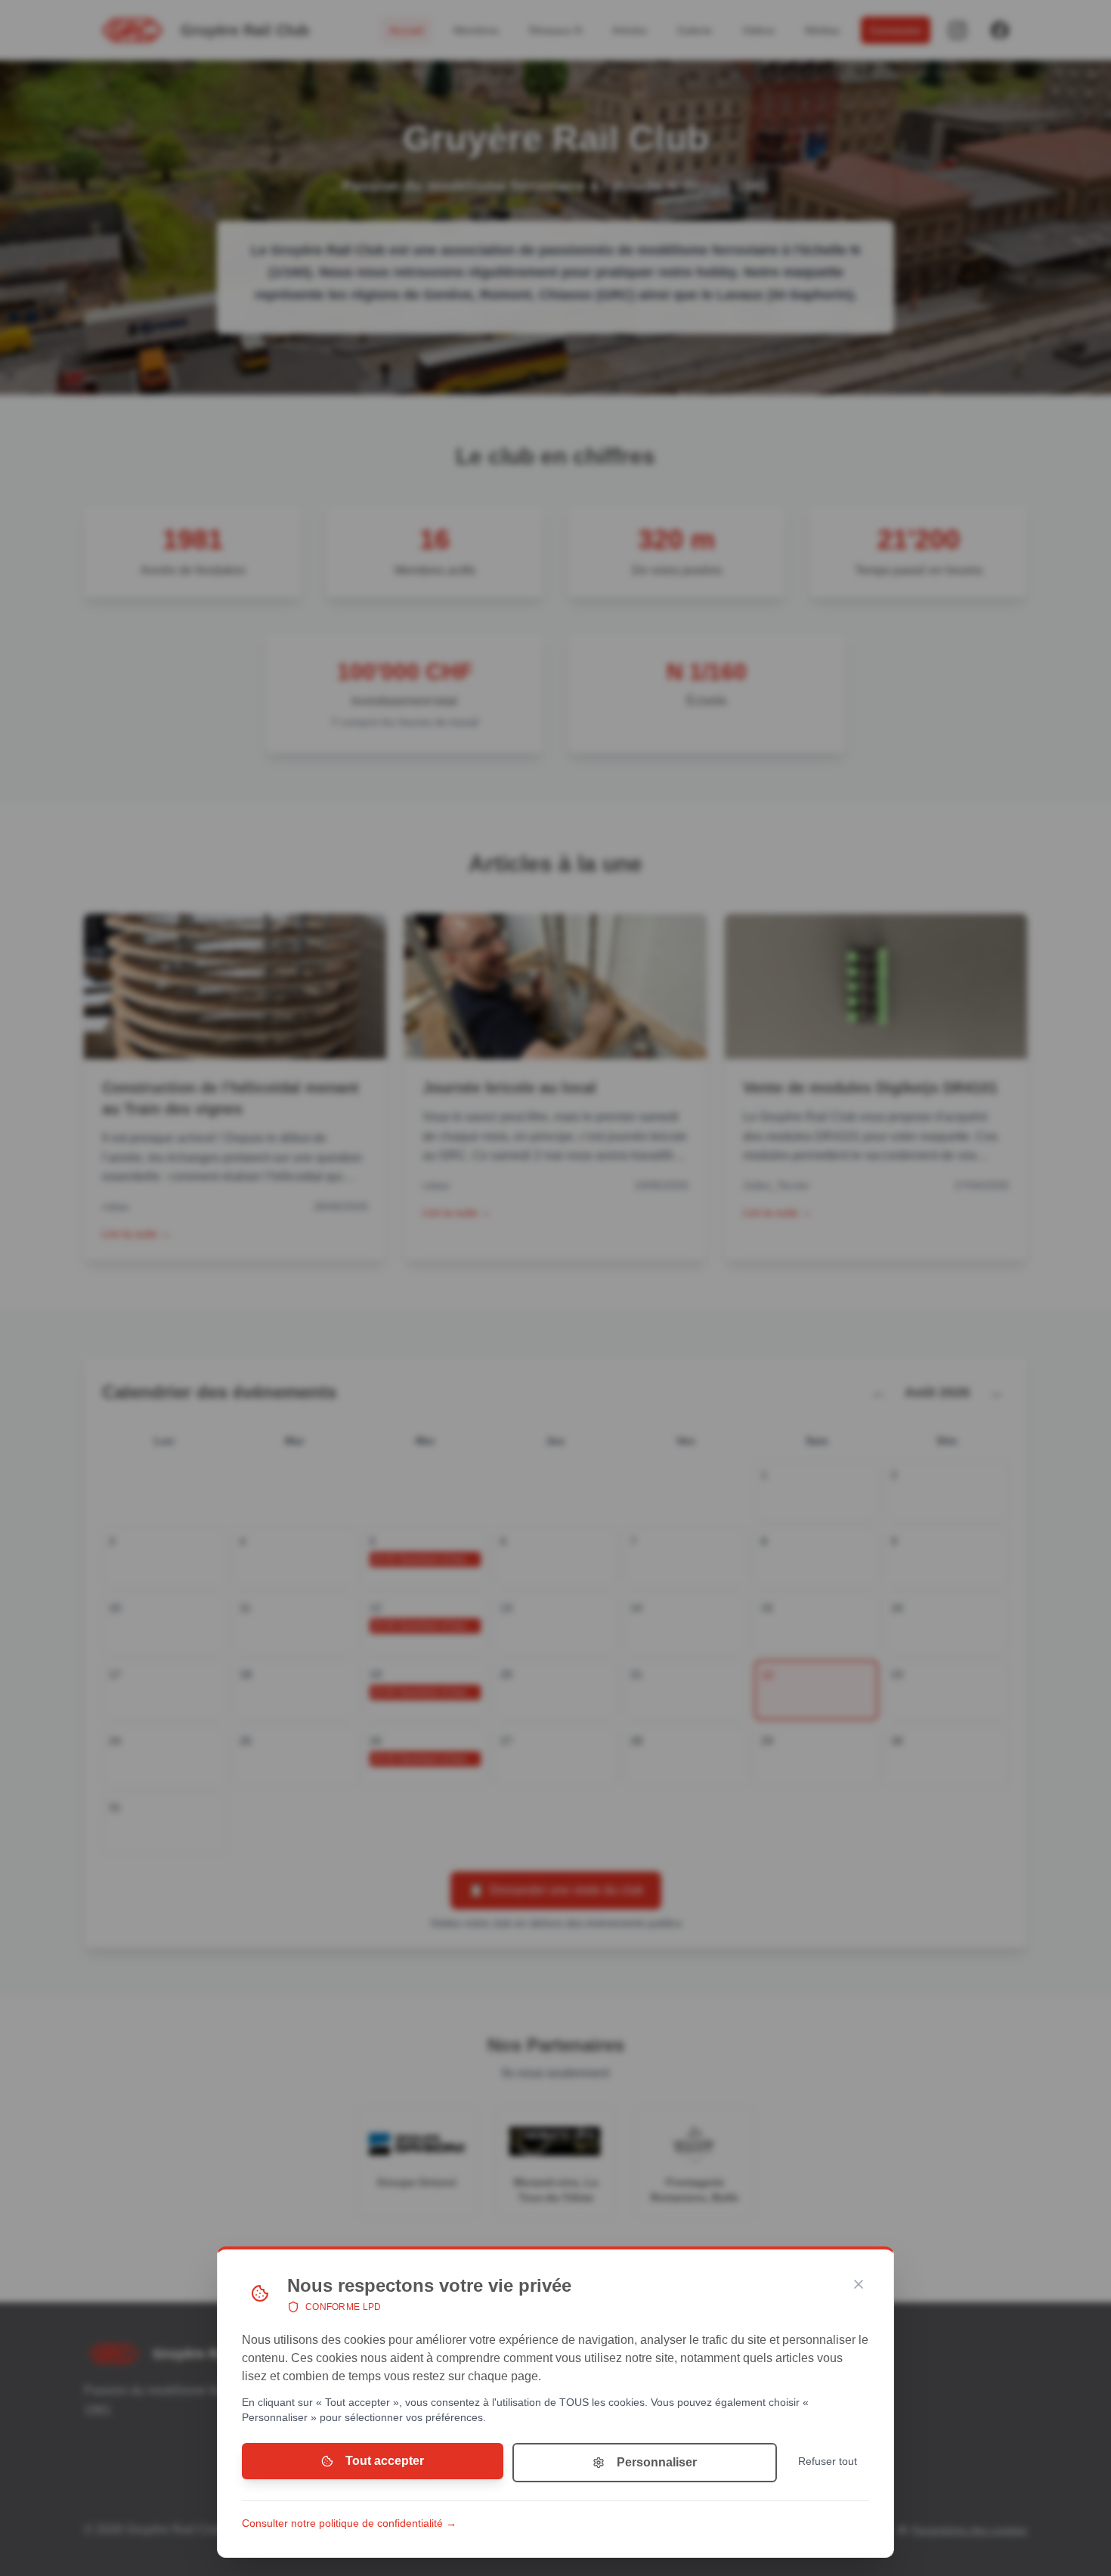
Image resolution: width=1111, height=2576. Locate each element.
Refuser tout (828, 2461)
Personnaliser (657, 2462)
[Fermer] (859, 2284)
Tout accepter (385, 2461)
